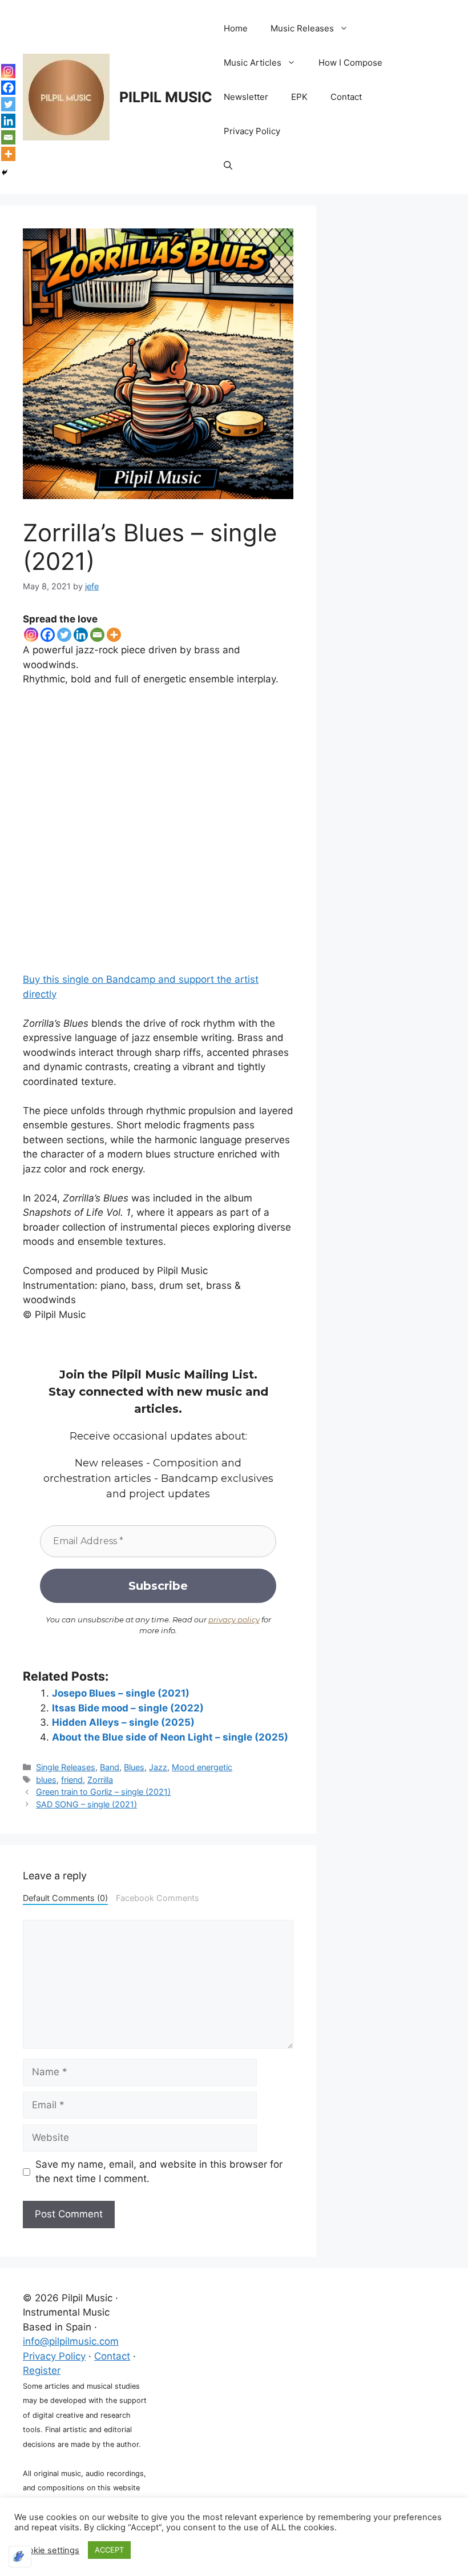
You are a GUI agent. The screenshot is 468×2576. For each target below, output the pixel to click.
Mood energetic (202, 1767)
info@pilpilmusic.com (71, 2341)
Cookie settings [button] (48, 2550)
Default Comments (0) (65, 1898)
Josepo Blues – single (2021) (121, 1693)
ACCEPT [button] (109, 2550)
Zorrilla (100, 1780)
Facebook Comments (158, 1898)
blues (46, 1780)
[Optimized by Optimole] (20, 2557)
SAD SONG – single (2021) (86, 1804)
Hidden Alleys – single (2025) (123, 1722)
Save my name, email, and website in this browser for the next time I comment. (159, 2172)
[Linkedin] (81, 635)
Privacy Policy (252, 131)
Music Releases (302, 28)
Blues (134, 1767)
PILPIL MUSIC (166, 97)
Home (236, 28)
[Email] (97, 635)
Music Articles (253, 63)
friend (72, 1780)
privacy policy (234, 1619)
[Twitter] (64, 635)
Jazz (158, 1767)
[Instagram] (31, 635)
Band (110, 1767)
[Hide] (5, 172)
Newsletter (246, 97)
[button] (228, 166)
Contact (346, 97)
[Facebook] (48, 635)
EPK (299, 97)
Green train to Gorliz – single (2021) (103, 1792)
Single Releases (66, 1767)
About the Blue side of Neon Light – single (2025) (170, 1737)
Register (42, 2370)
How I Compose (350, 63)
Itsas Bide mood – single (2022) (128, 1708)
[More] (114, 635)
